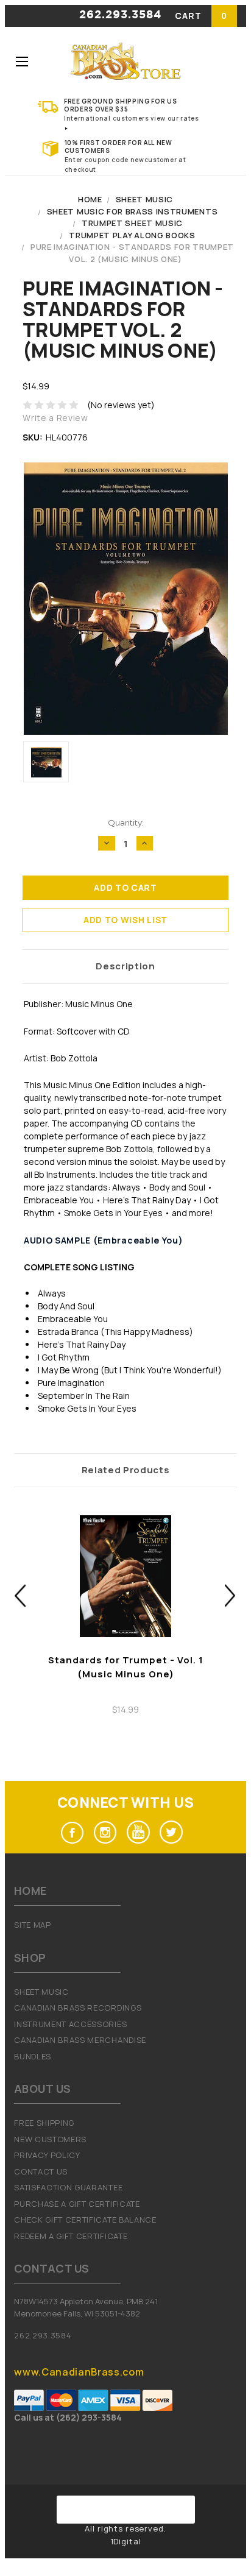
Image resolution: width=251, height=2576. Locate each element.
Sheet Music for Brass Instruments (132, 211)
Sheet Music (144, 199)
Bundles (33, 2056)
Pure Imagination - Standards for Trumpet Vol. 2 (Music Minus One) (132, 253)
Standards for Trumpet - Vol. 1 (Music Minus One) (126, 1667)
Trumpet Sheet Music (132, 223)
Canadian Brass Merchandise (80, 2040)
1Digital (126, 2541)
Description (125, 966)
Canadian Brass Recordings (78, 2008)
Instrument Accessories (70, 2024)
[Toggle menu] (22, 61)
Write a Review (55, 418)
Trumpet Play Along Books (132, 235)
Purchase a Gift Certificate (77, 2204)
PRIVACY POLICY (47, 2155)
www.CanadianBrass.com (79, 2372)
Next (231, 1596)
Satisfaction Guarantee (68, 2187)
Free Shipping (44, 2123)
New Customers (50, 2139)
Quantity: (126, 823)
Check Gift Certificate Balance (85, 2220)
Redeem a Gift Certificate (71, 2236)
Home (90, 199)
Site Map (32, 1925)
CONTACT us (41, 2171)
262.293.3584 (120, 15)
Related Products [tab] (126, 1470)
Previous (20, 1596)
